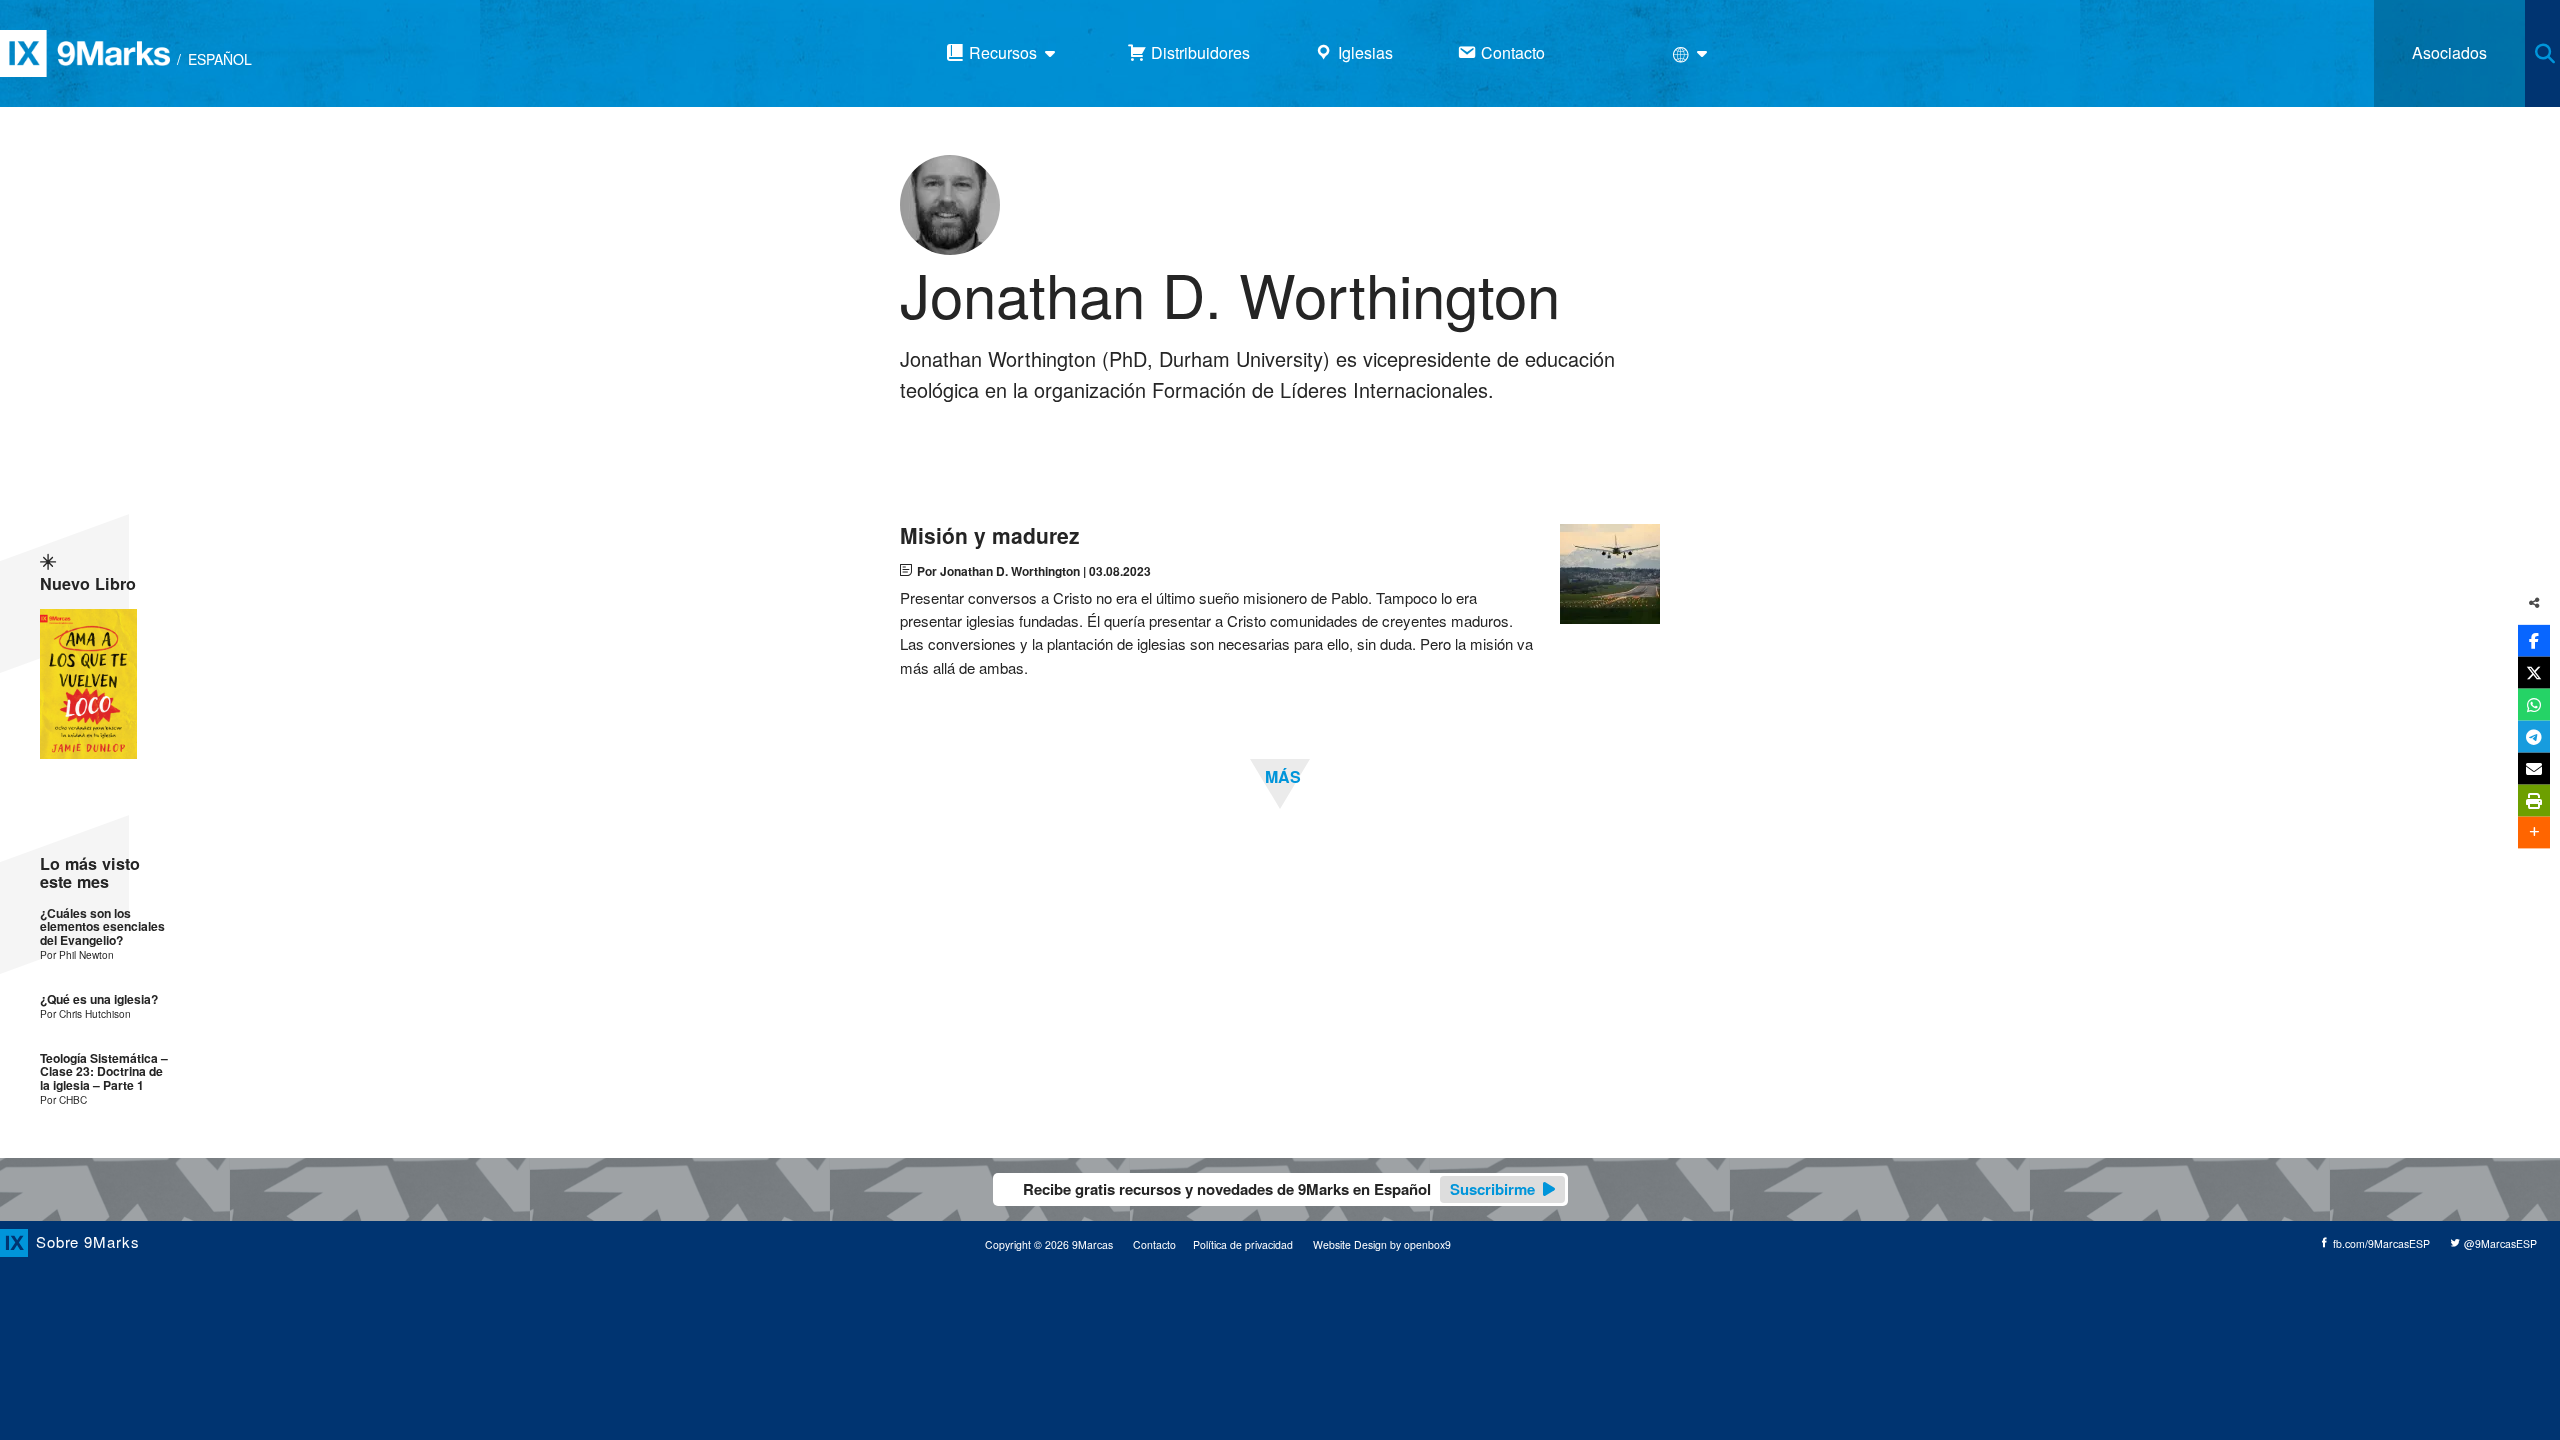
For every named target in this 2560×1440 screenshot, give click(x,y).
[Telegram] (2534, 736)
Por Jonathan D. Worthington (998, 571)
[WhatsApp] (2534, 704)
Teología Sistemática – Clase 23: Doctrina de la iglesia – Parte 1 (104, 1072)
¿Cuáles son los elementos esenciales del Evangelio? (102, 927)
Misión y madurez (990, 535)
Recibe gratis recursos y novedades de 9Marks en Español (1279, 1189)
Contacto (1154, 1244)
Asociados (2449, 52)
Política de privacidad (1243, 1244)
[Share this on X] (2534, 672)
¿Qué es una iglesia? (99, 999)
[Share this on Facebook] (2534, 640)
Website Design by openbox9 (1382, 1244)
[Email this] (2534, 768)
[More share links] (2534, 832)
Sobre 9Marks (88, 1241)
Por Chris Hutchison (85, 1013)
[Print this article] (2534, 800)
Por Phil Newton (77, 954)
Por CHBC (63, 1099)
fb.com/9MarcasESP (2380, 1243)
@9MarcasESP (2499, 1243)
